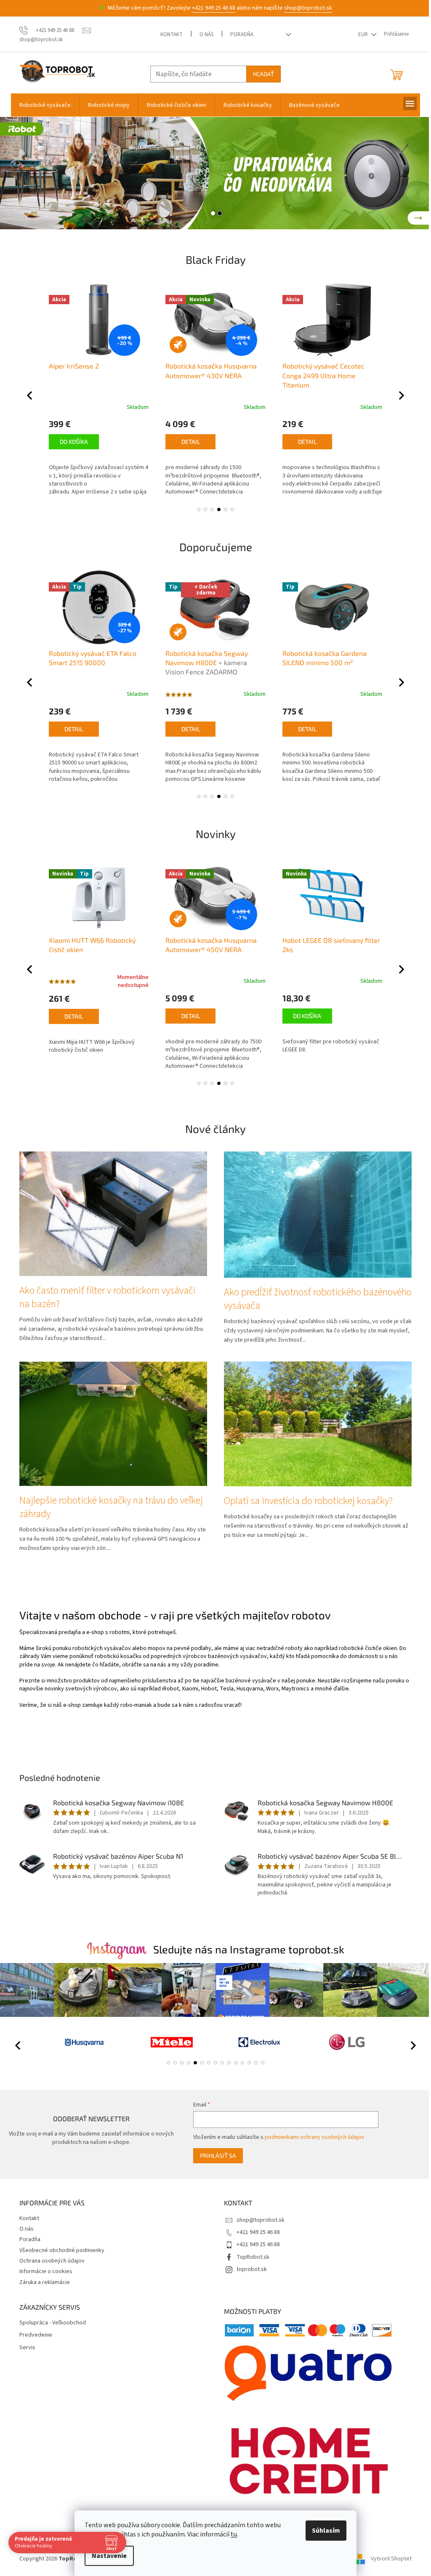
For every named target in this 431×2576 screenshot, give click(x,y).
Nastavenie (108, 2556)
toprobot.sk (251, 2269)
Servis (27, 2347)
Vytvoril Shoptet (390, 2559)
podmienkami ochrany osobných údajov (313, 2137)
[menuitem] (44, 105)
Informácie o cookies (45, 2271)
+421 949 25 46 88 (212, 8)
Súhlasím (325, 2531)
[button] (21, 173)
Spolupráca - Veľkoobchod (52, 2323)
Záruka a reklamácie (44, 2282)
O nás (206, 34)
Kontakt (171, 34)
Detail (73, 442)
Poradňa (241, 34)
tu (233, 2534)
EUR (363, 34)
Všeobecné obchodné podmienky (61, 2250)
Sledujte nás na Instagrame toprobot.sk (247, 1949)
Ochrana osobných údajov (51, 2260)
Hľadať (263, 74)
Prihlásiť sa (216, 2155)
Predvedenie (35, 2335)
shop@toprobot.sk (307, 8)
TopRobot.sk (252, 2257)
